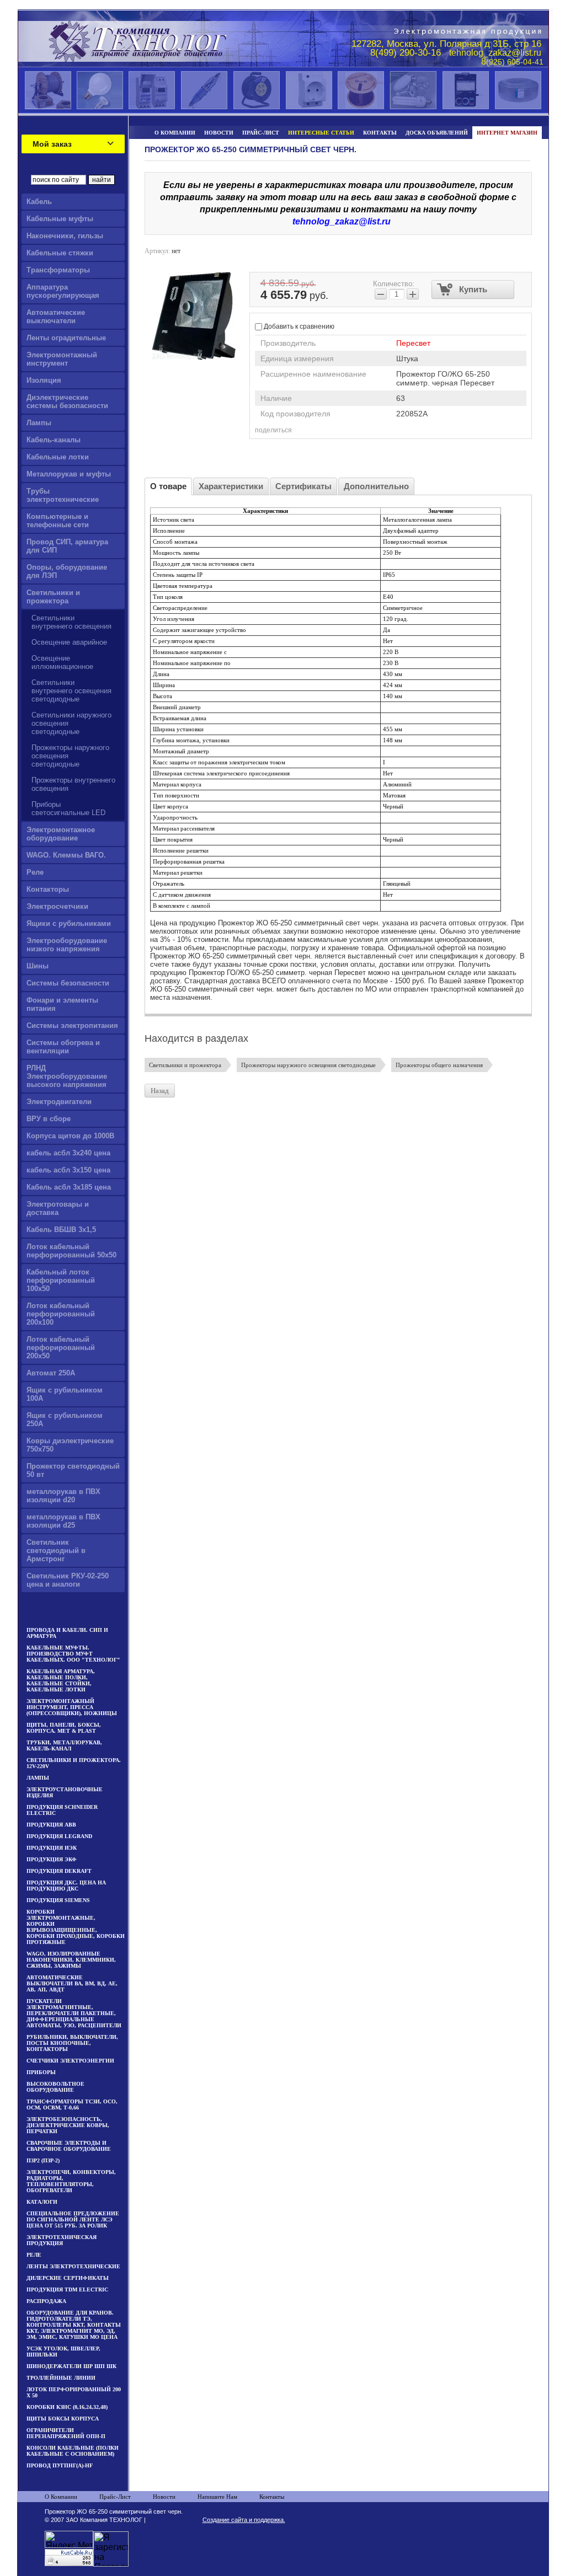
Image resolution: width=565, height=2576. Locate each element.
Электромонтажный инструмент (62, 359)
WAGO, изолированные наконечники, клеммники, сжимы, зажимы (71, 1960)
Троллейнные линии (61, 2378)
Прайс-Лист (115, 2497)
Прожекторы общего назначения (439, 1065)
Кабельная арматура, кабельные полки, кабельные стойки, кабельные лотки (61, 1680)
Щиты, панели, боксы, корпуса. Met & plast (64, 1728)
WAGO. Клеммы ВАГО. (66, 855)
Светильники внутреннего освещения (71, 622)
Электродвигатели (59, 1102)
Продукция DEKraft (59, 1871)
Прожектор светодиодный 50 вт (73, 1470)
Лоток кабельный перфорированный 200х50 (61, 1348)
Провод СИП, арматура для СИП (67, 546)
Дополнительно (376, 486)
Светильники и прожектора (53, 597)
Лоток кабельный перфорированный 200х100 (61, 1314)
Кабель (39, 202)
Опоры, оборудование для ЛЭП (67, 571)
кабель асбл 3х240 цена (68, 1153)
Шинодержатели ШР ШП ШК (71, 2366)
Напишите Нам (217, 2497)
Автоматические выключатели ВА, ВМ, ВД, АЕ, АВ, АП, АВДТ (72, 1983)
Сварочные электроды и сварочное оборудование (69, 2146)
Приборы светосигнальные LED (68, 808)
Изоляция (44, 380)
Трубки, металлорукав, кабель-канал (64, 1745)
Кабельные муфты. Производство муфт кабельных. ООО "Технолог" (73, 1654)
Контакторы (48, 889)
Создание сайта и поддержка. (244, 2520)
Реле (35, 872)
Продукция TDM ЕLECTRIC (67, 2290)
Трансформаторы (58, 270)
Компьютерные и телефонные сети (58, 521)
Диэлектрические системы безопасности (67, 401)
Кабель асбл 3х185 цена (69, 1187)
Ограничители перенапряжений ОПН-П (66, 2433)
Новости (164, 2497)
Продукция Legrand (59, 1836)
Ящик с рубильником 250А (65, 1420)
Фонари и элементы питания (62, 1004)
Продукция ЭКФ (52, 1859)
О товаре (168, 486)
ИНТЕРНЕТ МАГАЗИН (507, 133)
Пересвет (413, 343)
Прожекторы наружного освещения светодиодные (70, 756)
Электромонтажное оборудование (61, 834)
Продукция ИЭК (52, 1848)
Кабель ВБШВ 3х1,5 (61, 1230)
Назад (160, 1091)
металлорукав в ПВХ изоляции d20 (63, 1496)
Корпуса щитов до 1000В (70, 1136)
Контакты (272, 2497)
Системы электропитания (72, 1025)
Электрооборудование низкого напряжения (67, 945)
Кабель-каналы (54, 440)
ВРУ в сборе (49, 1119)
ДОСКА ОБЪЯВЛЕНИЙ (437, 133)
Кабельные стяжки (60, 253)
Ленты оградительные (66, 338)
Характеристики (231, 486)
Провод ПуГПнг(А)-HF (60, 2465)
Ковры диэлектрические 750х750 (70, 1445)
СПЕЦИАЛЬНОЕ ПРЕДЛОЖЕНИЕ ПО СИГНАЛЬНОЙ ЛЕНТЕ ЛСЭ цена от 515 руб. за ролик (73, 2219)
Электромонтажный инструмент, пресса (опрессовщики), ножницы (72, 1707)
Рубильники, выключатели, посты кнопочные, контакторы (72, 2043)
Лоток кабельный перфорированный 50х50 (71, 1251)
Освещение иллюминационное (62, 662)
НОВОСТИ (219, 133)
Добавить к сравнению (298, 326)
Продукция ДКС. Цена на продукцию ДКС (66, 1886)
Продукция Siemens (58, 1900)
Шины (38, 966)
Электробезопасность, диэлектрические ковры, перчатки (68, 2125)
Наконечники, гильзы (65, 236)
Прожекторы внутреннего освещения (73, 784)
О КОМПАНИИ (175, 133)
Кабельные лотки (58, 457)
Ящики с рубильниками (69, 923)
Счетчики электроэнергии (70, 2061)
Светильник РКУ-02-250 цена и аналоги (68, 1580)
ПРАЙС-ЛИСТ (261, 133)
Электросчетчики (57, 906)
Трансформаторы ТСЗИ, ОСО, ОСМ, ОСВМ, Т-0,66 (72, 2104)
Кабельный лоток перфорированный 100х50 (61, 1280)
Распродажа (46, 2301)
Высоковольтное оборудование (55, 2087)
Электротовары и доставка (58, 1208)
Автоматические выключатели (56, 317)
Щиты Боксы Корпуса (63, 2419)
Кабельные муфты (60, 219)
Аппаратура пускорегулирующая (63, 291)
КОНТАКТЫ (380, 133)
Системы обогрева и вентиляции (63, 1047)
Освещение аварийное (69, 642)
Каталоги (42, 2202)
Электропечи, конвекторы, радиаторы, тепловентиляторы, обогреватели (71, 2181)
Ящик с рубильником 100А (65, 1394)
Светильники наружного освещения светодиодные (71, 723)
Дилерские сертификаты (68, 2278)
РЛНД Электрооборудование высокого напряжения (67, 1076)
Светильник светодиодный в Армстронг (56, 1551)
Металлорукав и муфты (69, 474)
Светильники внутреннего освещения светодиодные (71, 691)
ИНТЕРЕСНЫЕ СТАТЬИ (321, 133)
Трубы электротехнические (63, 495)
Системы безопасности (68, 983)
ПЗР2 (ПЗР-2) (43, 2160)
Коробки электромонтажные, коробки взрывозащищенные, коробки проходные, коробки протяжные (76, 1927)
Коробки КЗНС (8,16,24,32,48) (67, 2407)
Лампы (39, 423)
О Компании (61, 2497)
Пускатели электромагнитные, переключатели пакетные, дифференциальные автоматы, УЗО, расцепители (74, 2013)
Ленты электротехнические (73, 2266)
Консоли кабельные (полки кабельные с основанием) (73, 2451)
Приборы (41, 2072)
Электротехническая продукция (62, 2240)
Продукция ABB (51, 1825)
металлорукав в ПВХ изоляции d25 (63, 1521)
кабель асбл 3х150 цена (68, 1170)
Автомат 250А (51, 1373)
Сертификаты (303, 486)
